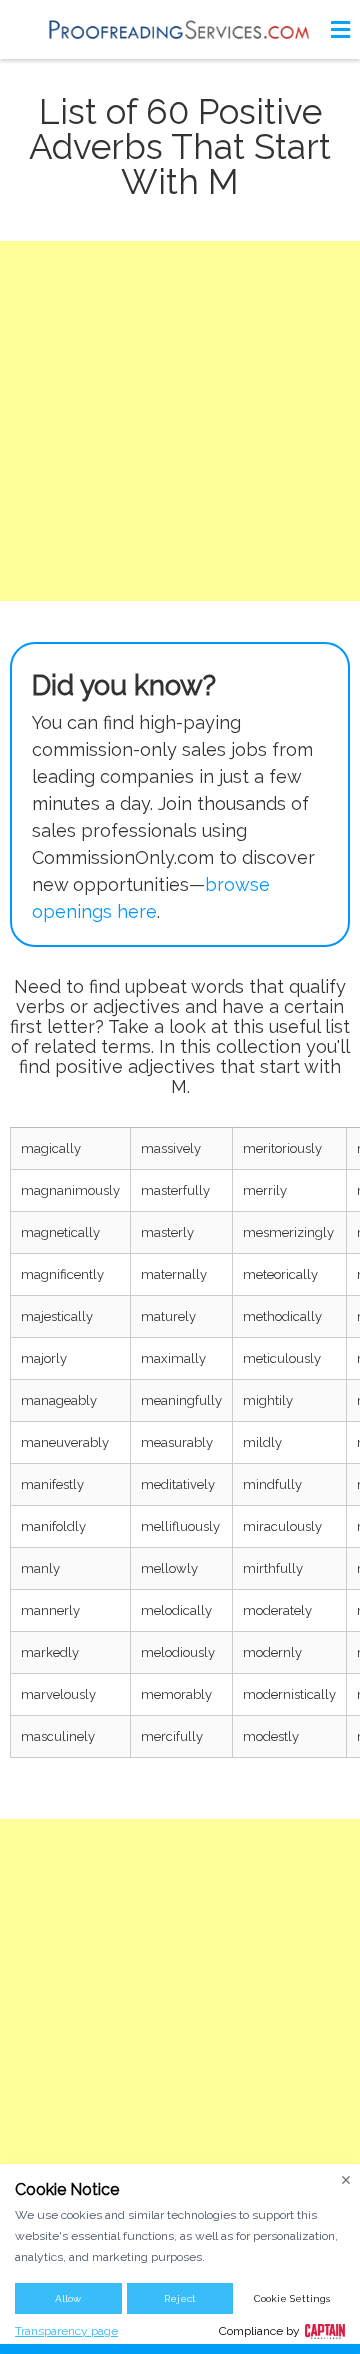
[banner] (180, 29)
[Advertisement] (180, 421)
